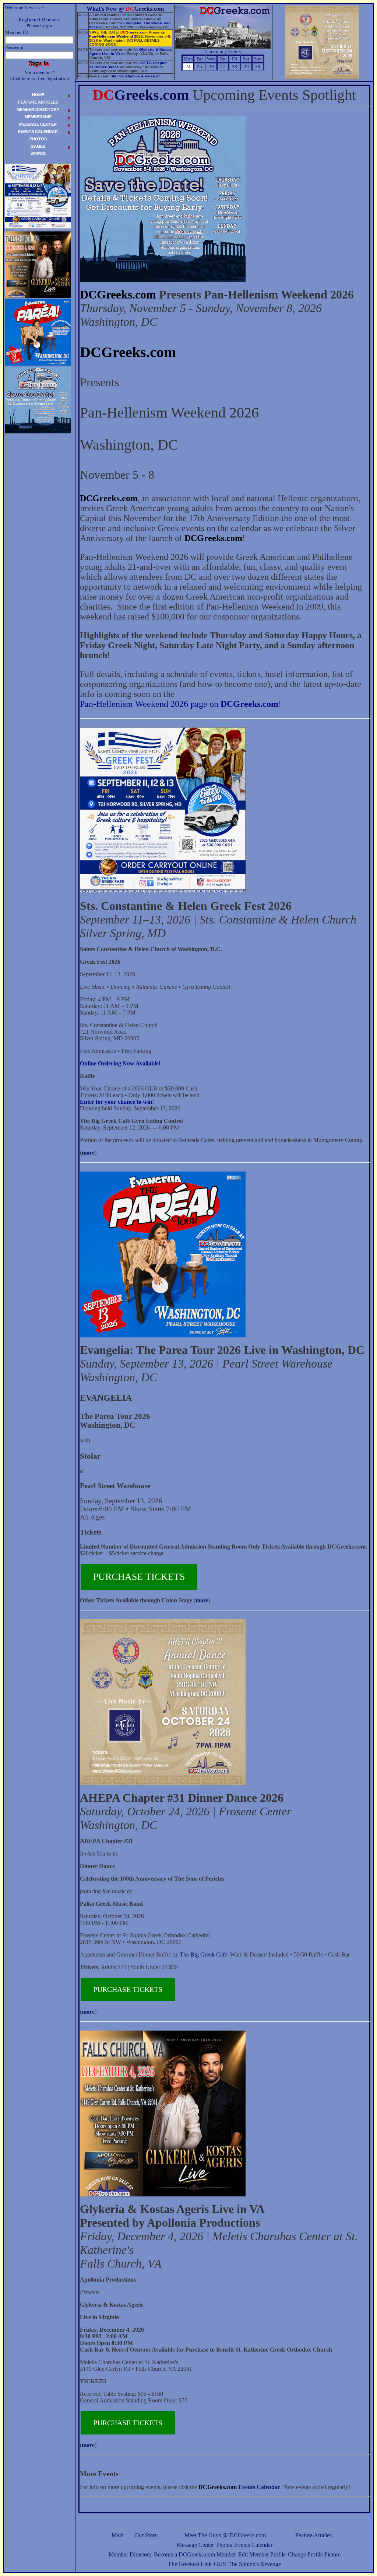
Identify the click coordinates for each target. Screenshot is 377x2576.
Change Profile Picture (314, 2554)
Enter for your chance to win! (117, 1102)
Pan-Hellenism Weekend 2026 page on (179, 704)
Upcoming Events (223, 51)
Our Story (146, 2535)
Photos (224, 2545)
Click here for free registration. (40, 78)
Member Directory (130, 2554)
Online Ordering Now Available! (120, 1063)
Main (118, 2535)
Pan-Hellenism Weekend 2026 (116, 36)
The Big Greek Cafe (203, 1954)
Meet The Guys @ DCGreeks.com (225, 2535)
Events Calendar (253, 2545)
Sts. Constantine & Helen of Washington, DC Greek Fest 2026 (124, 78)
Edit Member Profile (262, 2554)
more (88, 1153)
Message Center (195, 2545)
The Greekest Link (190, 2564)
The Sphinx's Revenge (255, 2564)
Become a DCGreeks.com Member (195, 2554)
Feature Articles (313, 2535)
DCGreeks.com (118, 294)
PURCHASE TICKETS (139, 1577)
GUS (220, 2564)
